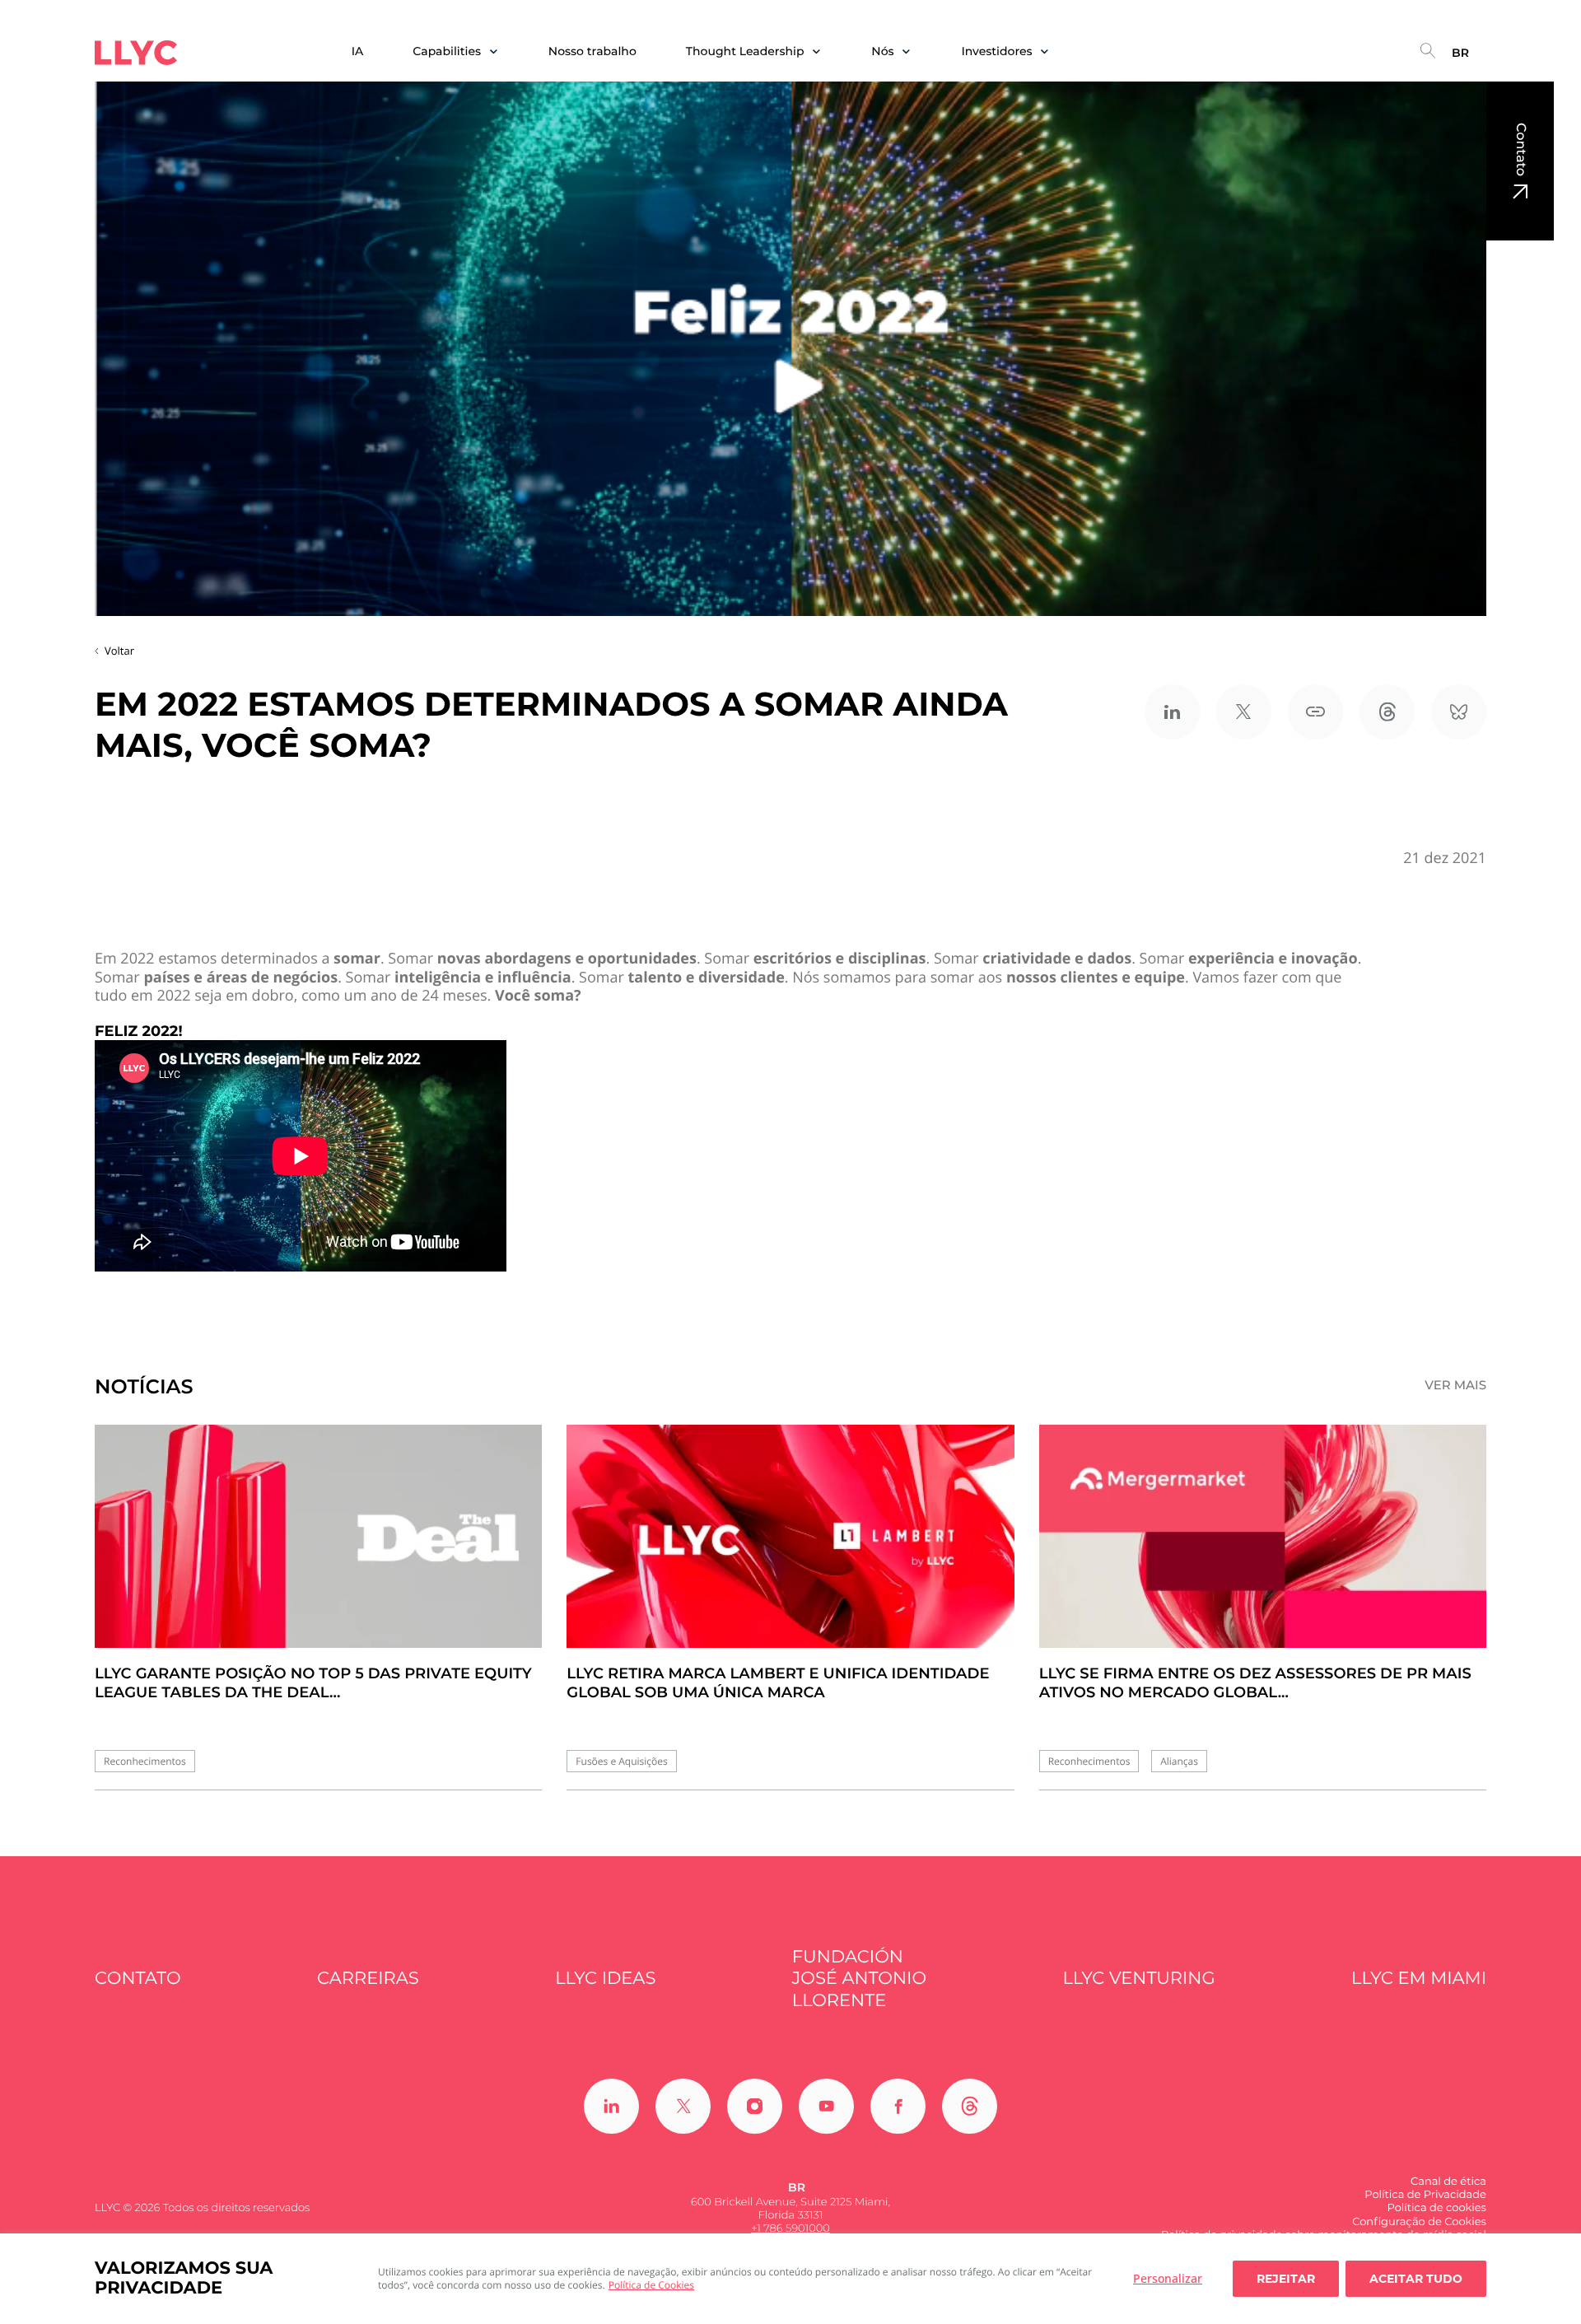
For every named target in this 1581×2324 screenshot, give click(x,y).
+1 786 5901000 (790, 2228)
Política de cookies (1436, 2208)
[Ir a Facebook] (898, 2106)
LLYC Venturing (1138, 1979)
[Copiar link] (1315, 712)
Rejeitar (1286, 2279)
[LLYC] (136, 53)
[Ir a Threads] (970, 2106)
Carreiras (368, 1979)
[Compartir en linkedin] (1172, 712)
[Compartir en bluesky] (1459, 712)
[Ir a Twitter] (683, 2106)
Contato (1520, 149)
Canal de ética (1448, 2182)
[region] (790, 2279)
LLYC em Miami (1419, 1979)
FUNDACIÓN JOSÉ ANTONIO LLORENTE (859, 1979)
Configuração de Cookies (1419, 2222)
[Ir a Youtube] (826, 2106)
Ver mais (1455, 1385)
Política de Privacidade (1425, 2195)
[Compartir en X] (1244, 712)
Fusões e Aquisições (621, 1761)
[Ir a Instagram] (755, 2106)
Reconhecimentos (145, 1761)
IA (358, 51)
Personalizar (1168, 2278)
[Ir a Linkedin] (611, 2106)
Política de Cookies (651, 2285)
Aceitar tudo (1416, 2279)
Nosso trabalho (592, 51)
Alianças (1179, 1761)
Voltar (119, 651)
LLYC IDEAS (605, 1979)
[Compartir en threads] (1387, 712)
